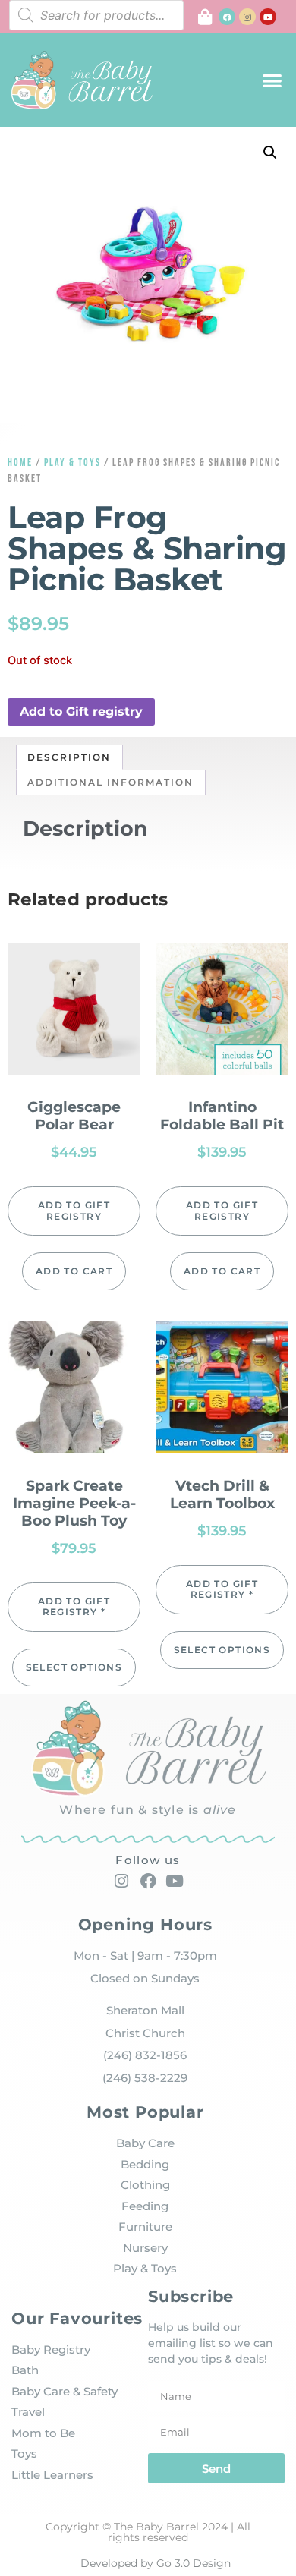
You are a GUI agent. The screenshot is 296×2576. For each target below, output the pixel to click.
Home (20, 463)
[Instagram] (247, 17)
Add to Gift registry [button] (81, 712)
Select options (74, 1667)
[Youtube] (268, 17)
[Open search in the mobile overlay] (96, 15)
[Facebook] (227, 17)
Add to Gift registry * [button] (74, 1606)
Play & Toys (72, 463)
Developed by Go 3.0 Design (156, 2563)
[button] (272, 80)
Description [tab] (69, 757)
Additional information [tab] (110, 782)
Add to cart (74, 1271)
